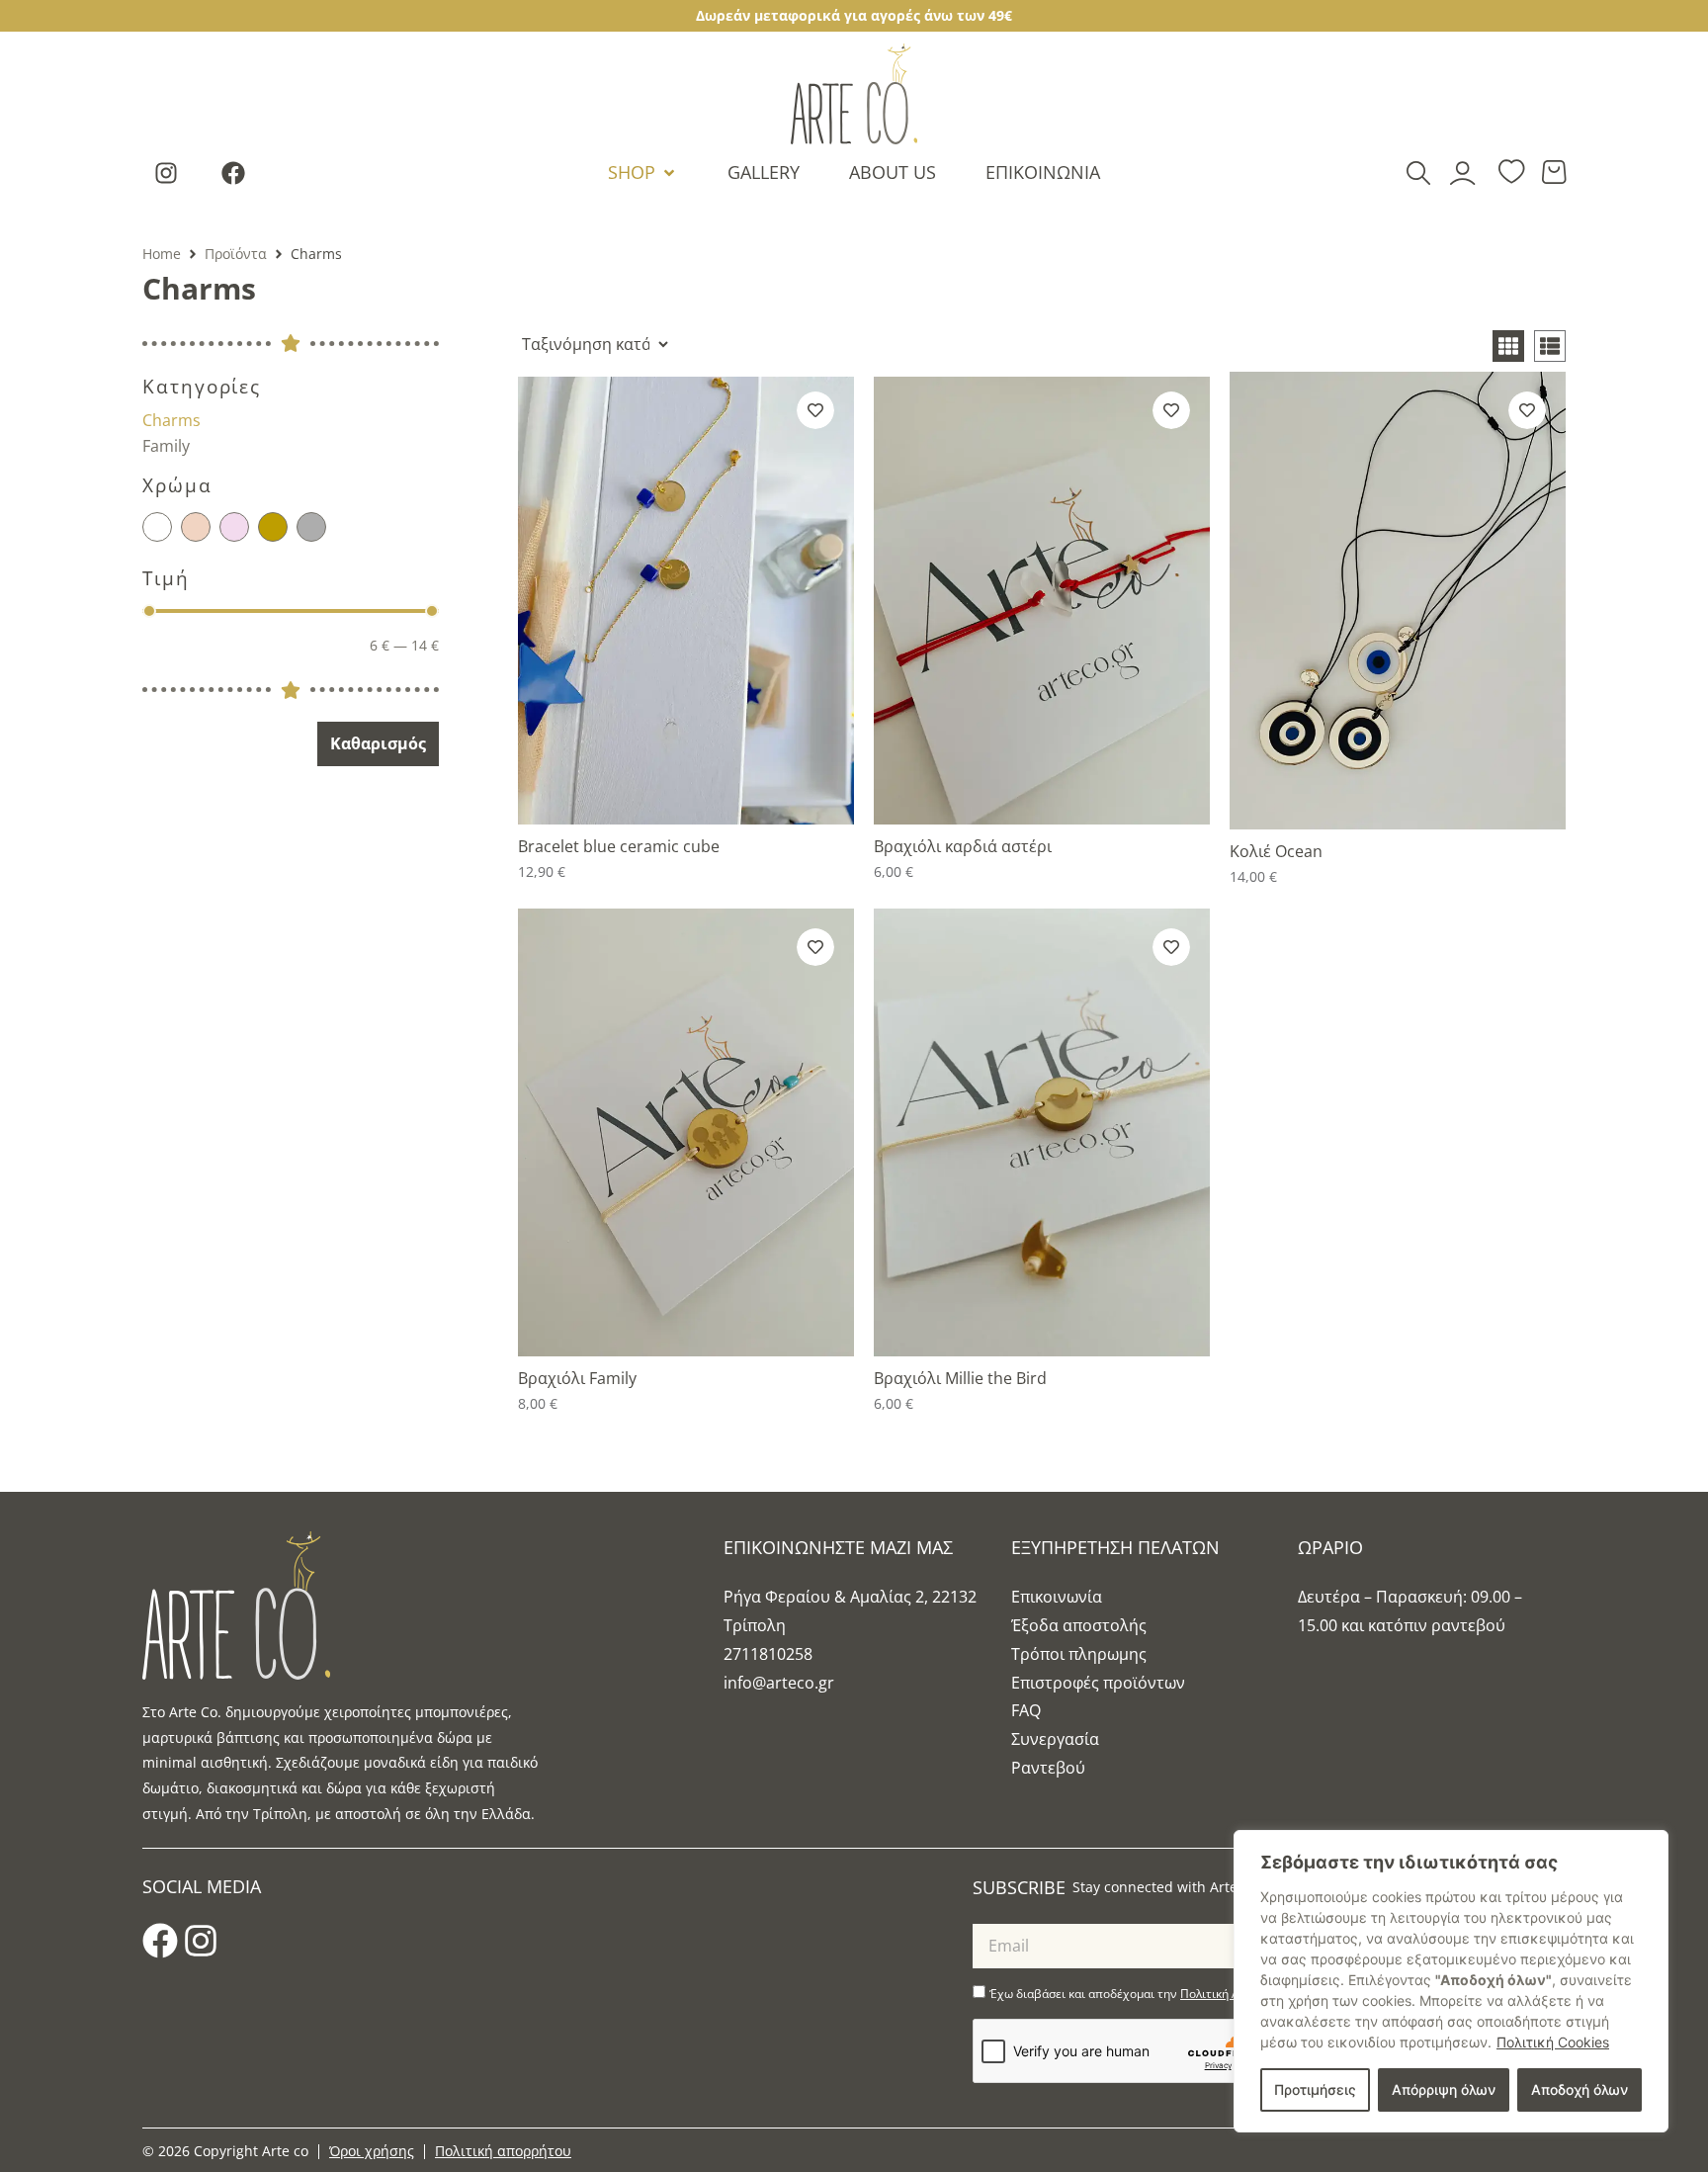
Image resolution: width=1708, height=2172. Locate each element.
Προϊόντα (236, 254)
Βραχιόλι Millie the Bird (960, 1378)
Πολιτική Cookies (1553, 2042)
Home (162, 254)
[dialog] (1451, 1981)
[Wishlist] (1510, 173)
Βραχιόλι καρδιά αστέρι (963, 846)
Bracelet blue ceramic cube (619, 846)
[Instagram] (166, 173)
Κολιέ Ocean (1276, 851)
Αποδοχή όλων (1580, 2089)
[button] (643, 172)
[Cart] (1554, 172)
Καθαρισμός (378, 743)
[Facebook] (233, 173)
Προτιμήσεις (1315, 2089)
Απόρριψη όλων (1444, 2089)
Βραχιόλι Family (577, 1378)
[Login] (1464, 173)
